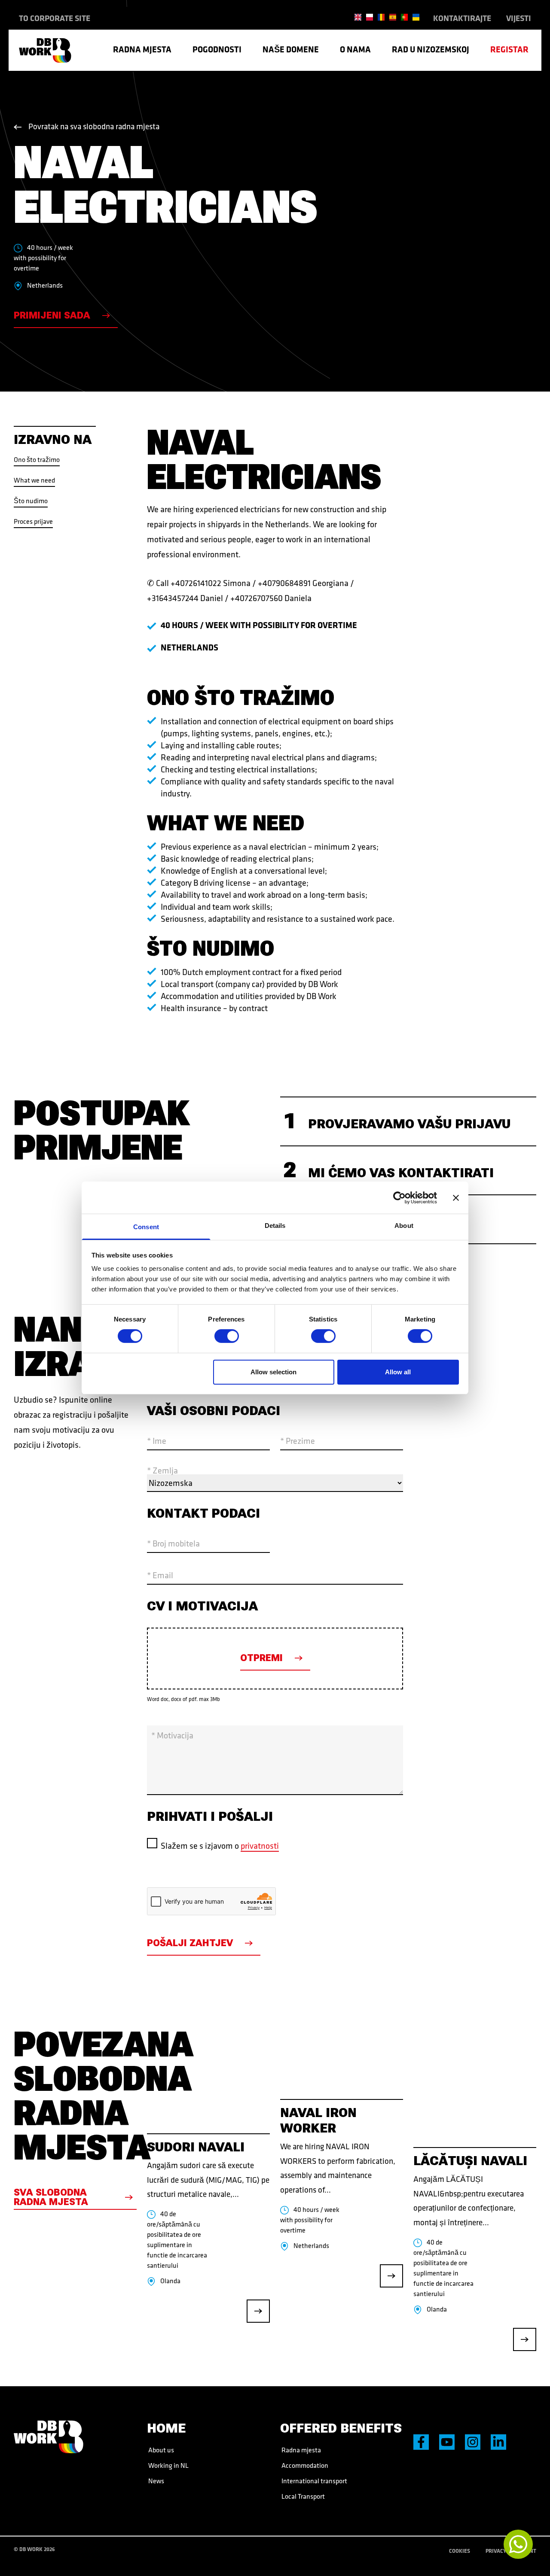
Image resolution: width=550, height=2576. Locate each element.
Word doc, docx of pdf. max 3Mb (183, 1699)
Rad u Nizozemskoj (431, 49)
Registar (509, 49)
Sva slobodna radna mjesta (51, 2197)
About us (160, 2450)
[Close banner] (456, 1197)
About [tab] (404, 1226)
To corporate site (55, 18)
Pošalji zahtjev (190, 1943)
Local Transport (302, 2496)
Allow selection (273, 1372)
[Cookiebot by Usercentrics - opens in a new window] (399, 1197)
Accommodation (304, 2465)
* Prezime (298, 1441)
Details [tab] (275, 1226)
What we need (34, 480)
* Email (160, 1575)
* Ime (157, 1441)
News (156, 2481)
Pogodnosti (217, 49)
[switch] (227, 1336)
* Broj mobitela (173, 1543)
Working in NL (168, 2465)
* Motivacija (172, 1735)
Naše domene (291, 49)
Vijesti (519, 18)
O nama (355, 49)
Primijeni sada (52, 315)
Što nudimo (31, 501)
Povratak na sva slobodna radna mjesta (94, 126)
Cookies (460, 2551)
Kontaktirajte (462, 18)
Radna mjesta (142, 49)
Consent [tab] (146, 1227)
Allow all (398, 1372)
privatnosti (260, 1845)
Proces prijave (33, 521)
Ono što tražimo (37, 459)
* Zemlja (162, 1470)
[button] (408, 1121)
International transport (314, 2481)
